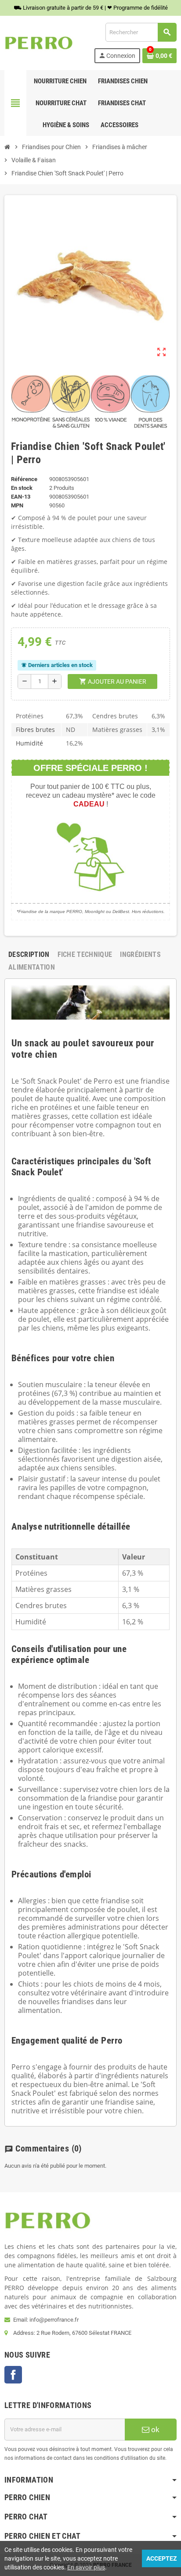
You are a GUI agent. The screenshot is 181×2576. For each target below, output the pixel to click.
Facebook (13, 2375)
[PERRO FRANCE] (39, 42)
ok (154, 2430)
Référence (24, 479)
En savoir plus (86, 2567)
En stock (22, 488)
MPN (17, 505)
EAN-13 (21, 497)
